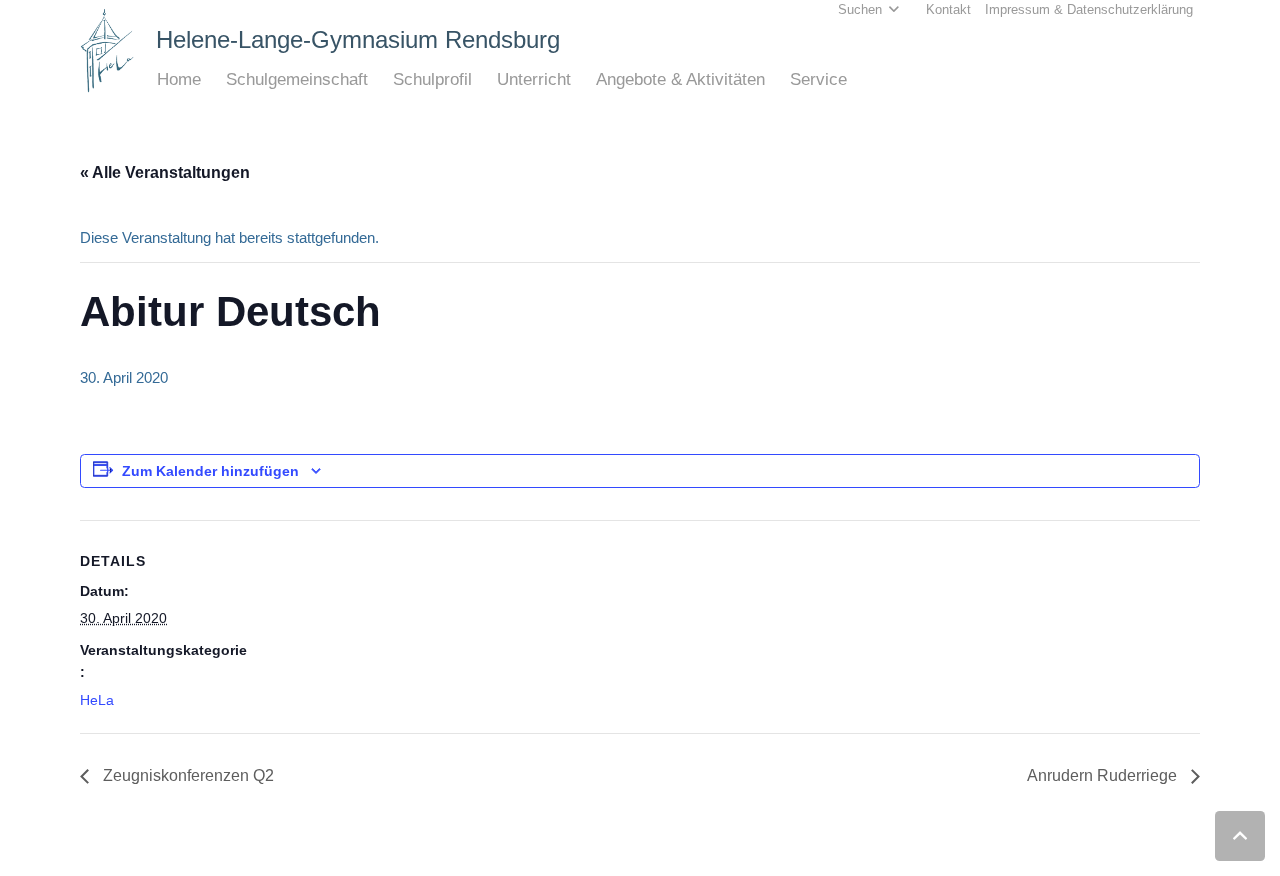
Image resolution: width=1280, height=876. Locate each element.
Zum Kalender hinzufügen (210, 471)
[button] (211, 80)
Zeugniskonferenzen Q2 (186, 775)
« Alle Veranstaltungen (165, 172)
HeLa (97, 700)
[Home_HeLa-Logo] (107, 50)
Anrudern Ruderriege (1104, 775)
